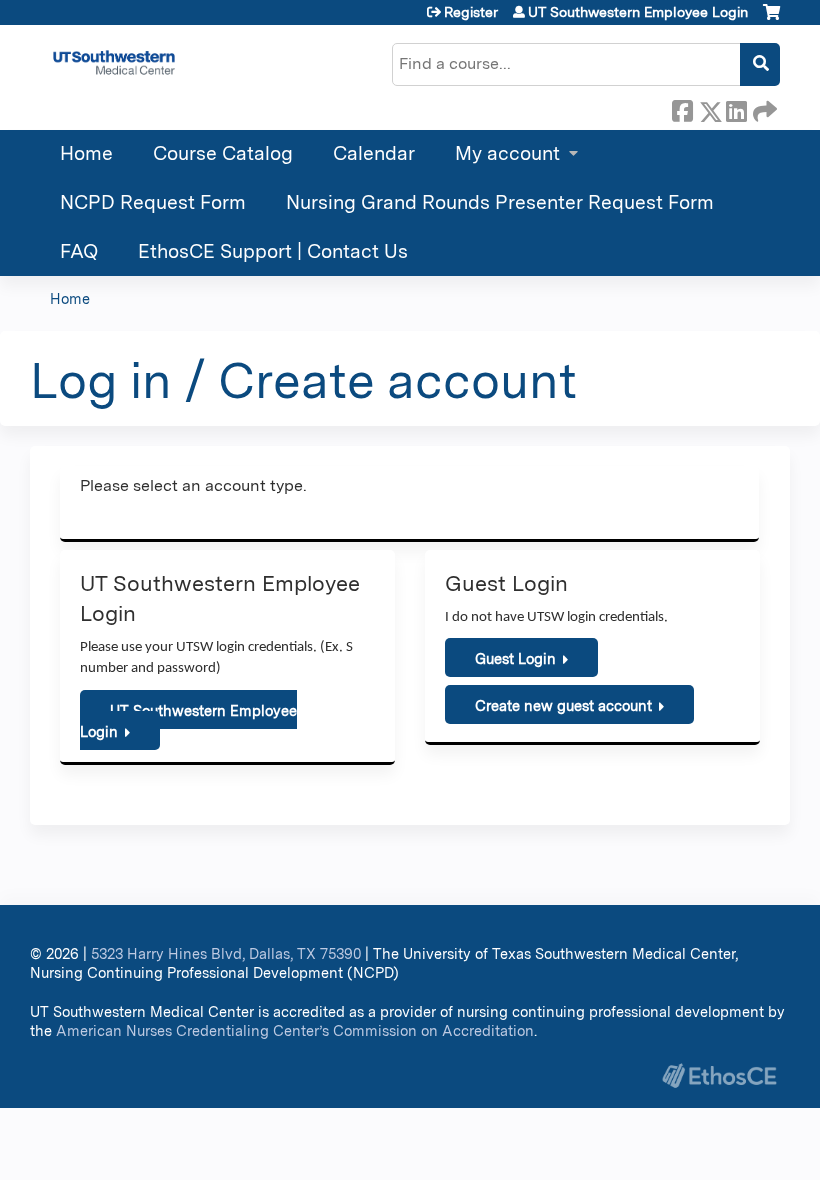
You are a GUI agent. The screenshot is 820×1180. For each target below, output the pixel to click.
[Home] (114, 62)
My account (507, 153)
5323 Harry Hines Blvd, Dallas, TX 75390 (226, 953)
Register (471, 12)
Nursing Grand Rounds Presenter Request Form (500, 202)
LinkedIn (736, 108)
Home (86, 153)
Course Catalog (223, 153)
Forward (763, 108)
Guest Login (515, 658)
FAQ (79, 251)
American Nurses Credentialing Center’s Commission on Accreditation (295, 1030)
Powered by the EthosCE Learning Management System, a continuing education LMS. (719, 1075)
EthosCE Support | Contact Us (273, 251)
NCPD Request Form (153, 202)
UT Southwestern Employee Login (638, 12)
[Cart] (771, 19)
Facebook (682, 108)
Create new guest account (563, 705)
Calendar (374, 153)
